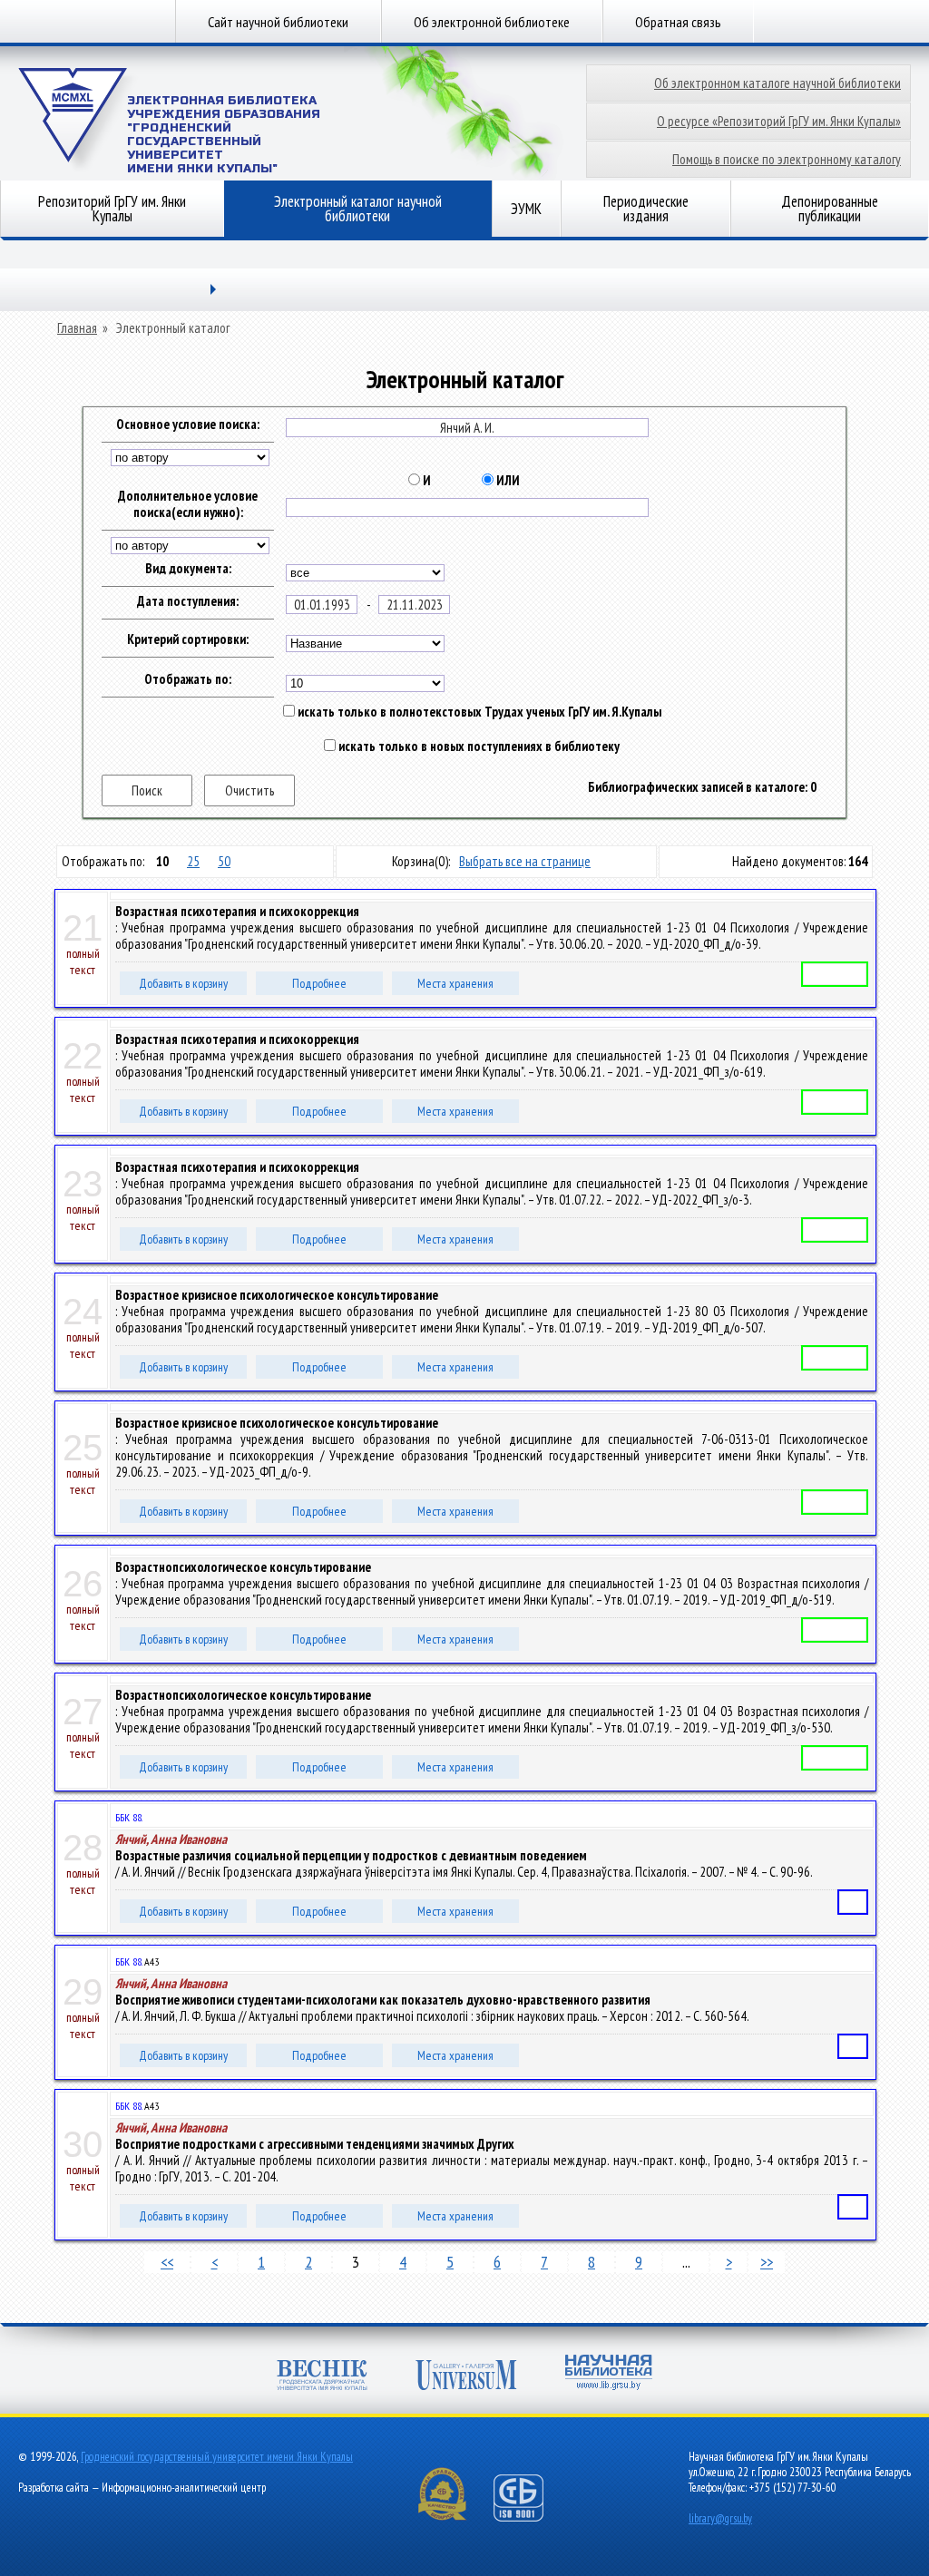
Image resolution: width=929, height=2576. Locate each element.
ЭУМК (526, 209)
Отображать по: (188, 679)
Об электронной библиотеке (492, 22)
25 (193, 861)
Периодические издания (646, 209)
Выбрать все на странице (525, 861)
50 (224, 861)
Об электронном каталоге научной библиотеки (777, 83)
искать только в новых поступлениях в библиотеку (478, 746)
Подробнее (319, 983)
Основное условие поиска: (188, 424)
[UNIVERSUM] (466, 2377)
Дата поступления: (188, 601)
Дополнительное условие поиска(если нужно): (188, 504)
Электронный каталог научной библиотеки (358, 209)
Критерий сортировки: (188, 639)
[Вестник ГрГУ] (322, 2377)
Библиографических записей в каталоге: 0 (702, 787)
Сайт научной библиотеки (278, 22)
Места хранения (455, 983)
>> (767, 2262)
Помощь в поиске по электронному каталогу (787, 159)
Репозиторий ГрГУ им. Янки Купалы (112, 209)
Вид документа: (188, 569)
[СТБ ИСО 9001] (530, 2517)
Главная (77, 328)
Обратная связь (678, 22)
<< (167, 2262)
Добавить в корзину (183, 983)
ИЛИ (507, 481)
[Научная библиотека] (609, 2374)
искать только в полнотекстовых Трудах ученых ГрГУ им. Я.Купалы (478, 712)
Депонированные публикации (830, 209)
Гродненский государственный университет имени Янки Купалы (217, 2457)
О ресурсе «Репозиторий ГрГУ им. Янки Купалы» (779, 121)
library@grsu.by (720, 2518)
